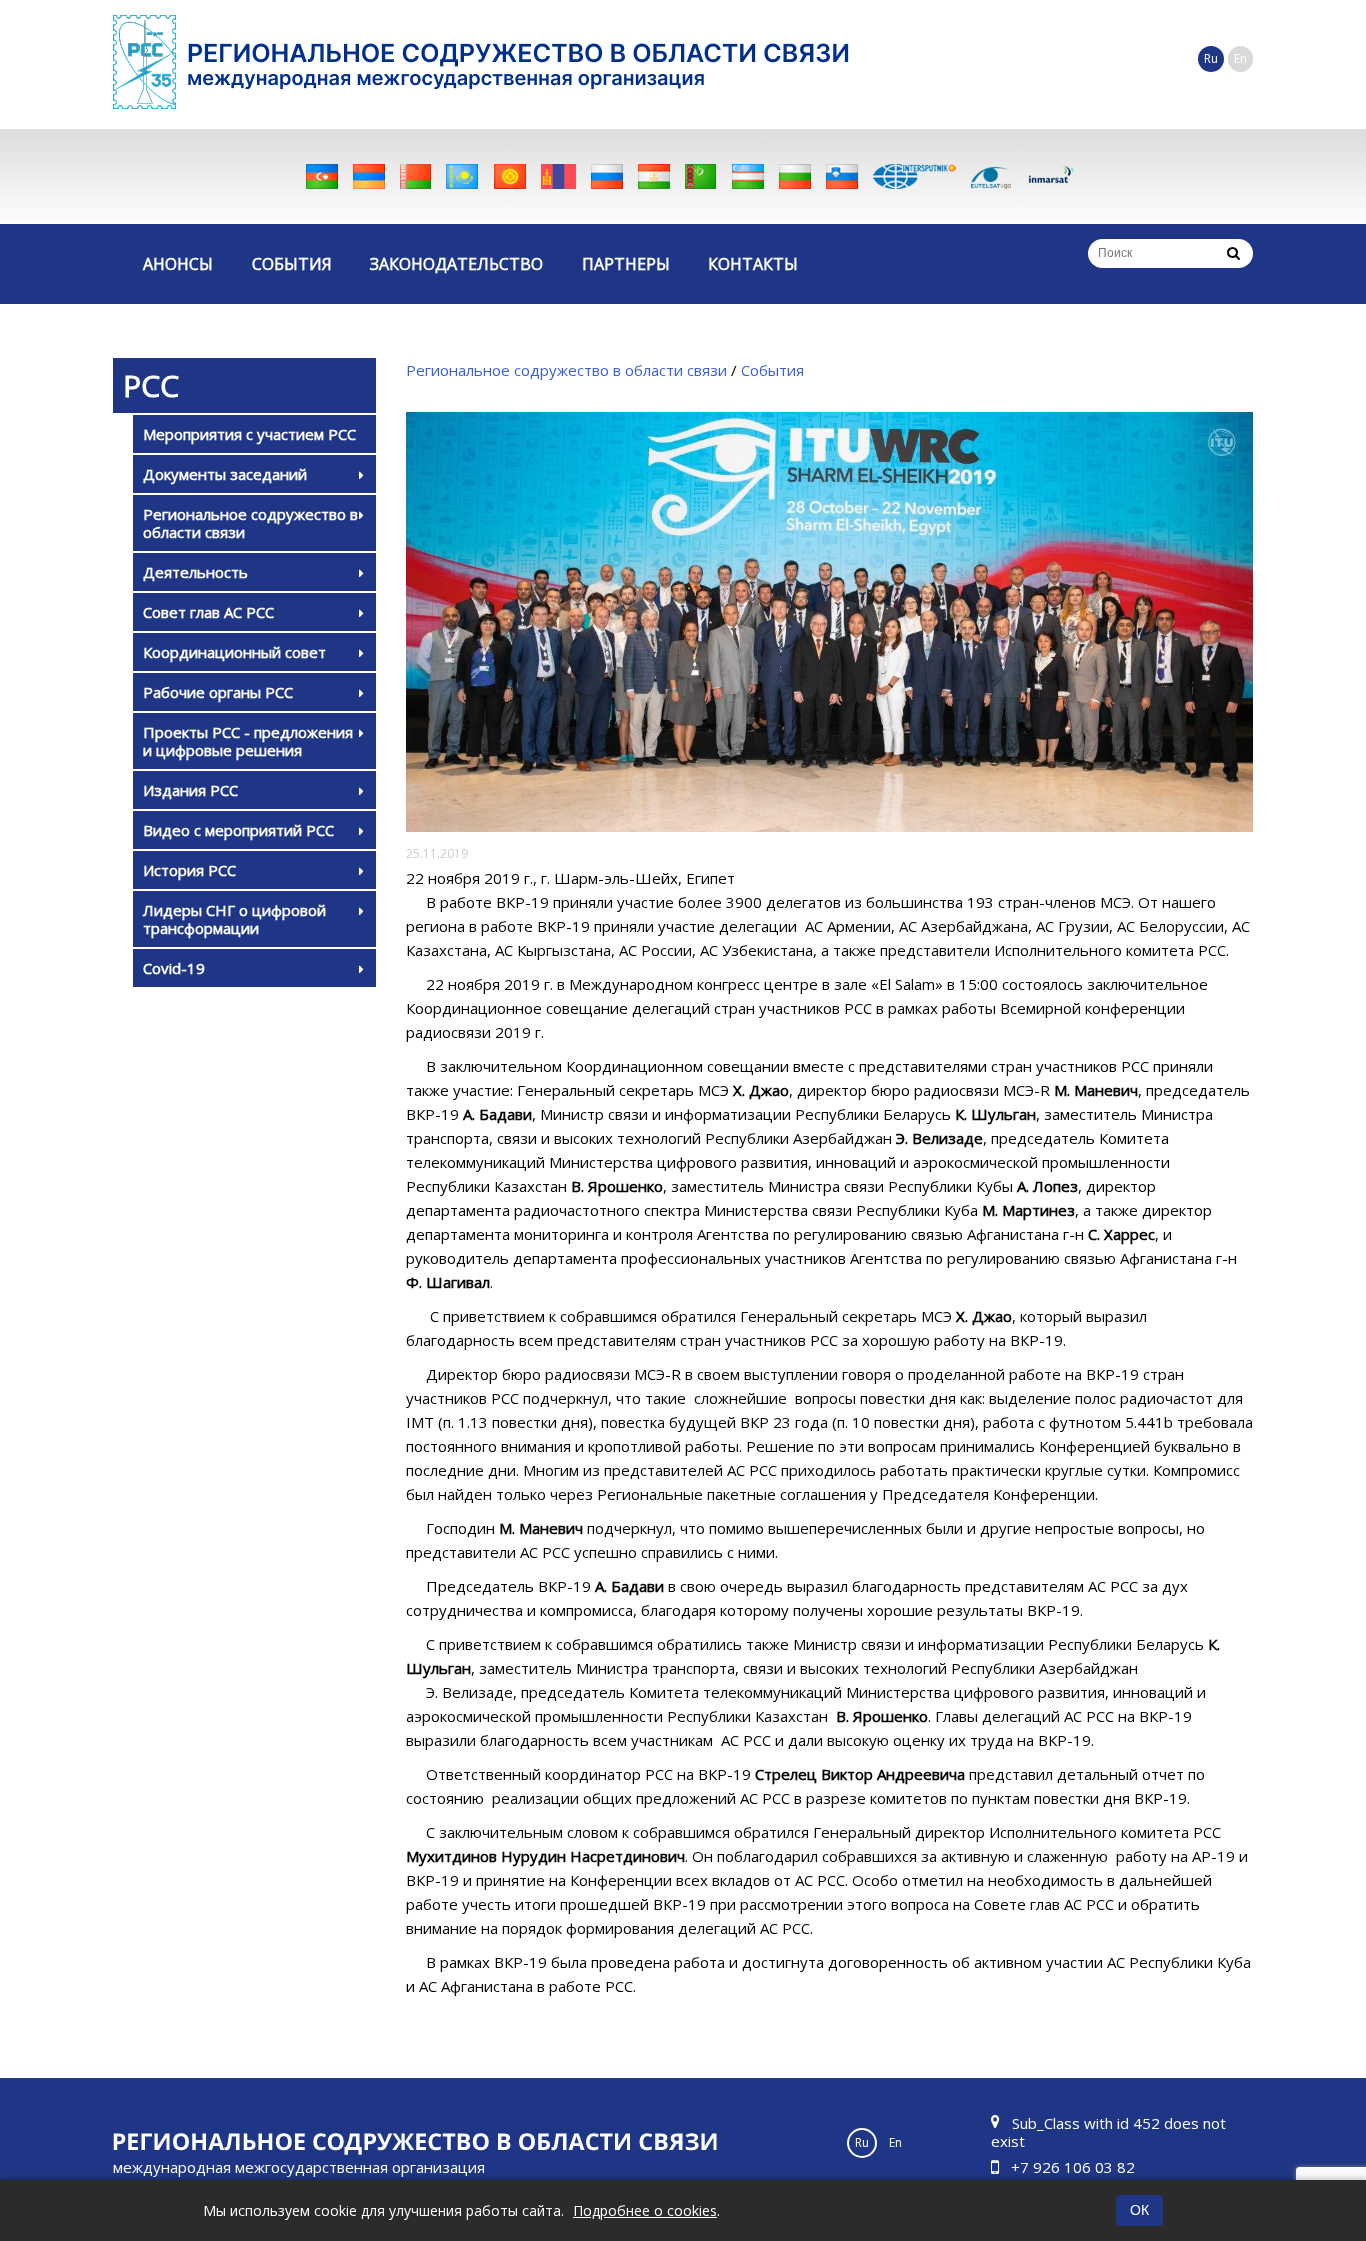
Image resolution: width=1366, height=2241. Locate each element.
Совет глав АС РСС (208, 612)
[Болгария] (795, 176)
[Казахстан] (462, 176)
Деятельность (195, 572)
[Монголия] (558, 176)
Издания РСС (190, 790)
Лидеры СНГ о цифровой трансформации (234, 919)
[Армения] (369, 176)
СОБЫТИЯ (292, 264)
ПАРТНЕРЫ (626, 264)
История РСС (189, 870)
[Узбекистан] (748, 176)
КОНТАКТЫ (753, 264)
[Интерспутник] (914, 176)
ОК (1139, 2210)
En (1240, 58)
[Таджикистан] (654, 176)
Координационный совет (234, 652)
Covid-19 (174, 968)
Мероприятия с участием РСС (249, 434)
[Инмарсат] (1051, 176)
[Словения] (842, 176)
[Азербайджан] (322, 176)
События (772, 370)
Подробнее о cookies (645, 2210)
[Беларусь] (415, 176)
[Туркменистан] (700, 176)
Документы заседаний (225, 474)
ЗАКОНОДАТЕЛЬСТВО (456, 264)
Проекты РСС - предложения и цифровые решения (248, 741)
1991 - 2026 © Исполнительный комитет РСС (299, 2179)
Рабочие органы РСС (218, 692)
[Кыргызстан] (510, 176)
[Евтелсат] (991, 176)
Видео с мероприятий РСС (238, 830)
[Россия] (607, 176)
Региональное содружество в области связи (250, 523)
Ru (1211, 58)
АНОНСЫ (178, 264)
